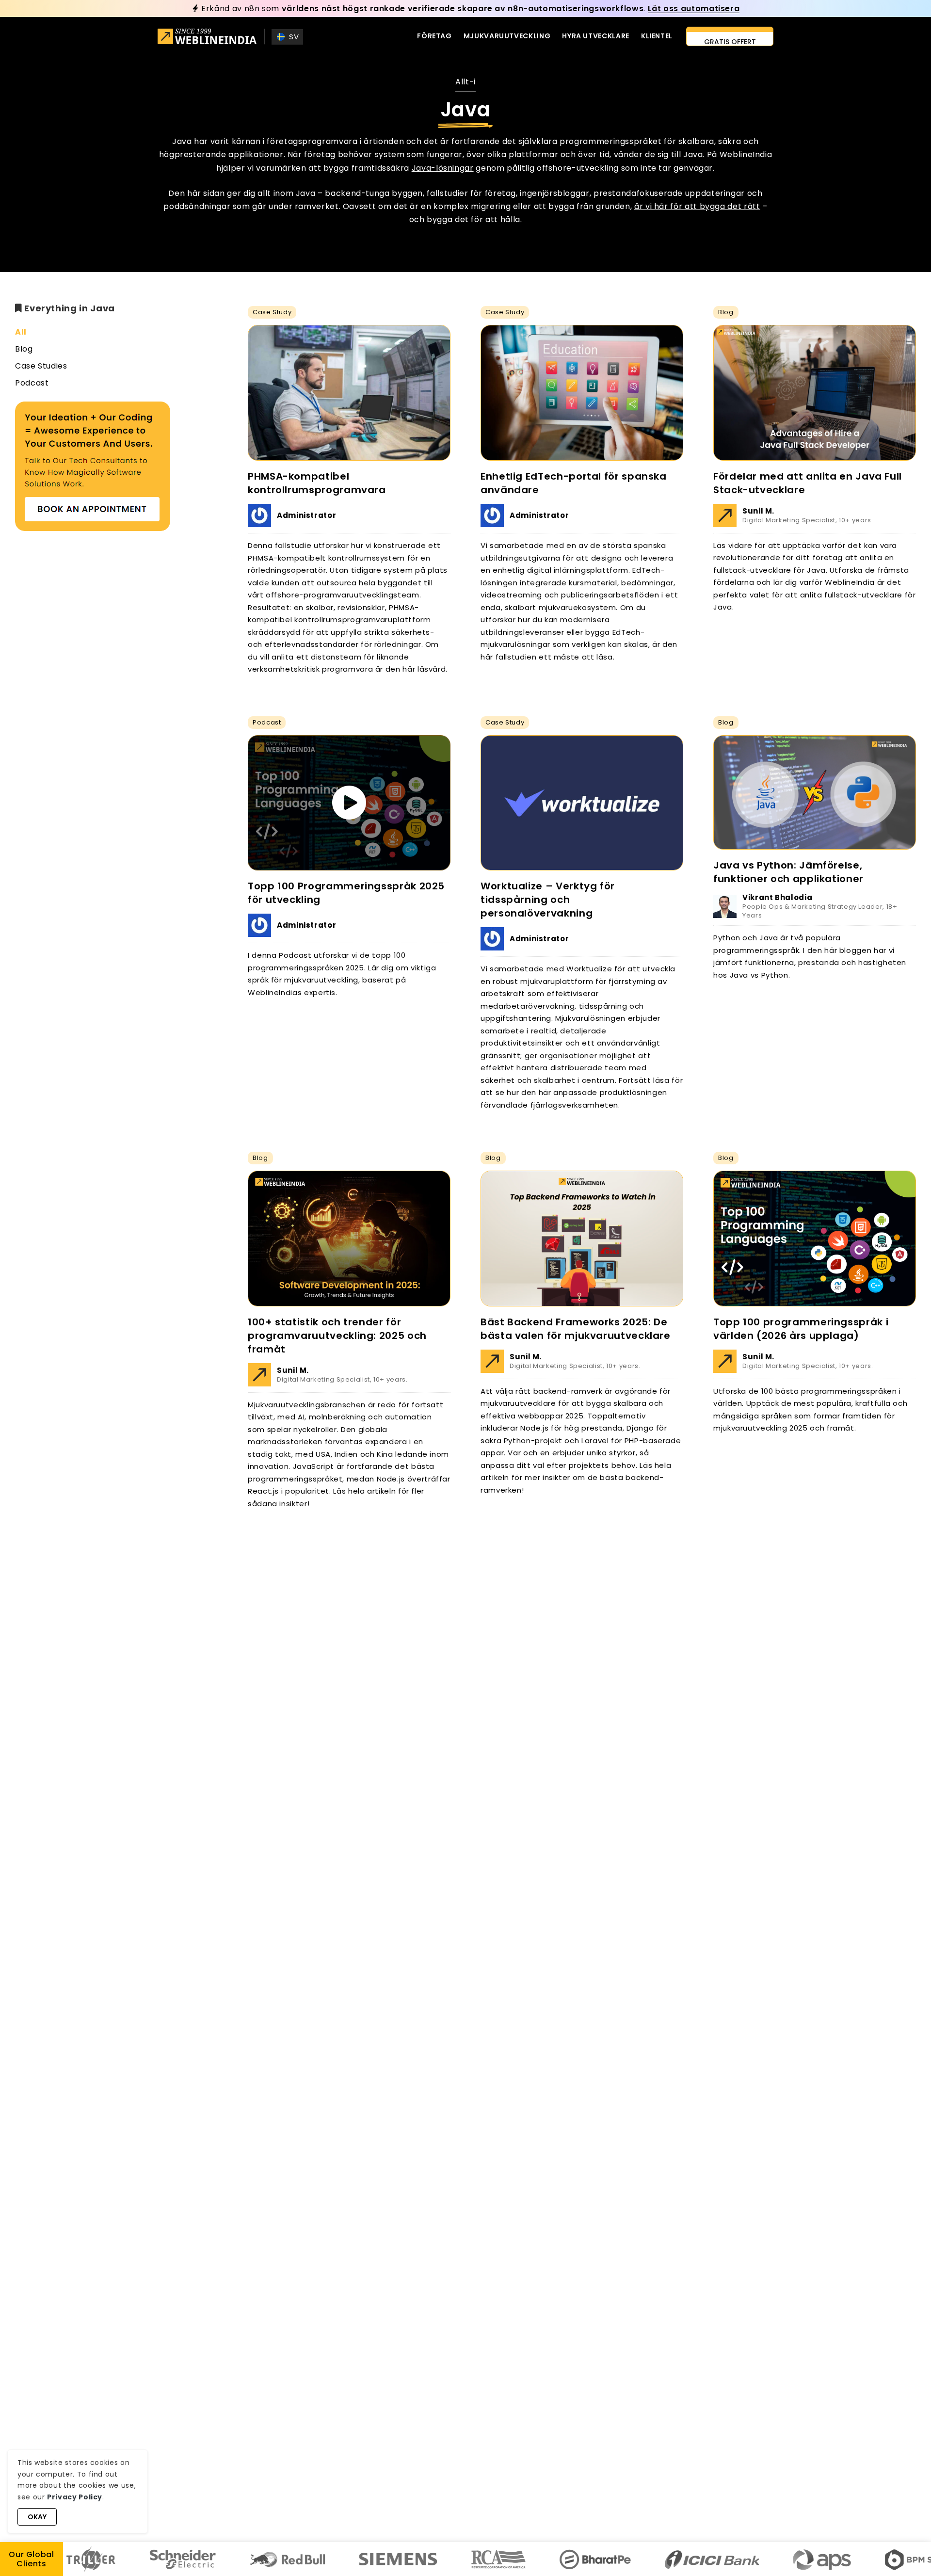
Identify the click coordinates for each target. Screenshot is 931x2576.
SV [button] (294, 37)
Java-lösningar (443, 168)
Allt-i (465, 82)
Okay (37, 2517)
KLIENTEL (657, 36)
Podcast (32, 383)
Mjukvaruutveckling (507, 36)
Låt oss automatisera (694, 8)
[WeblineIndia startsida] (207, 38)
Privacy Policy (75, 2497)
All (21, 332)
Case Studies (41, 366)
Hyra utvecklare (596, 36)
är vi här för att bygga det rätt (697, 206)
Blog (24, 349)
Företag (434, 36)
